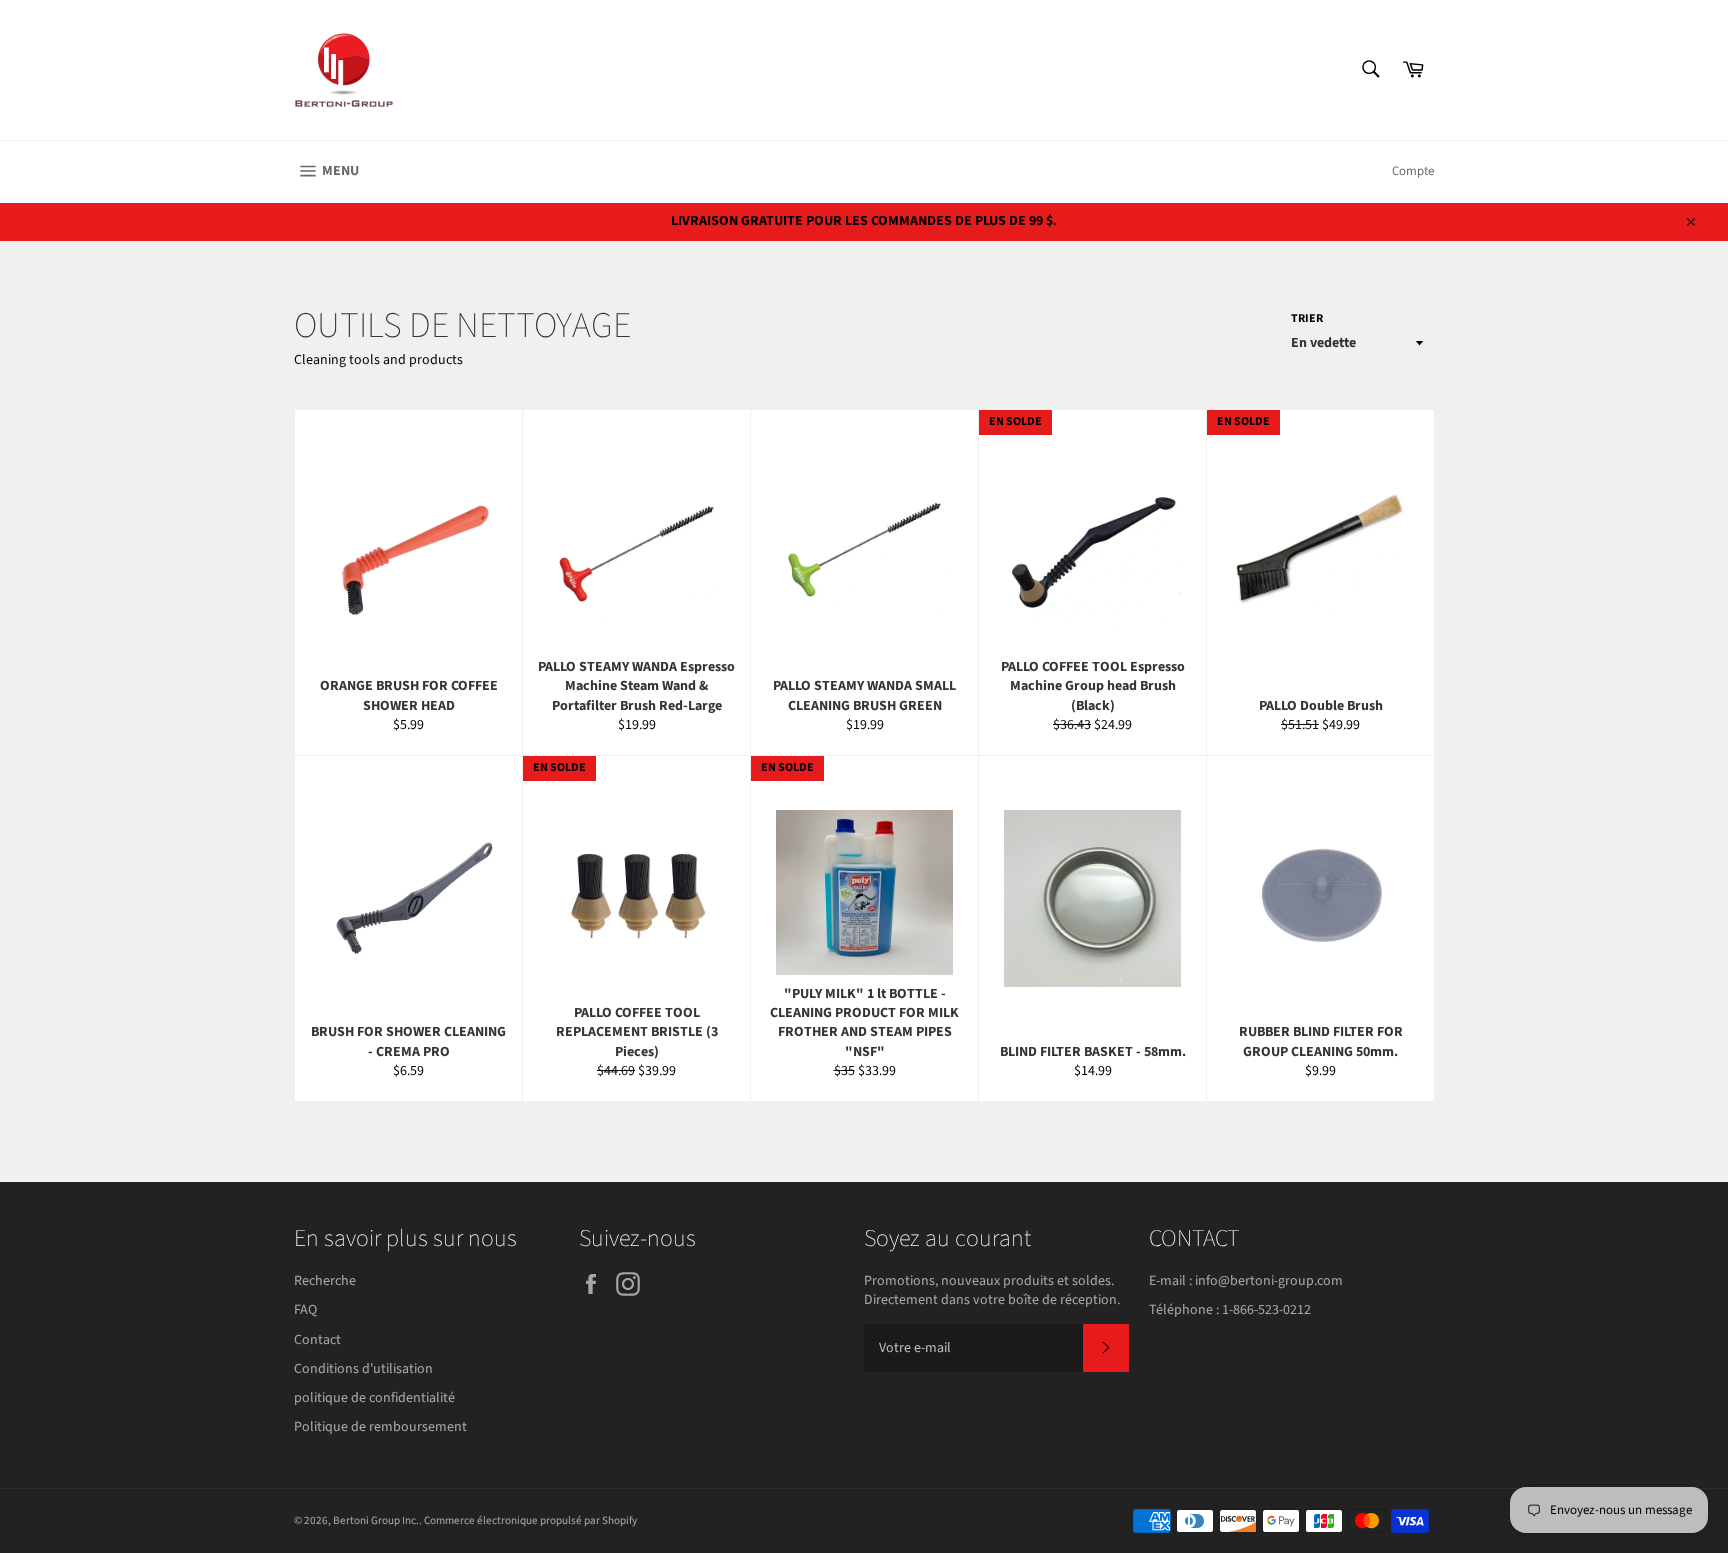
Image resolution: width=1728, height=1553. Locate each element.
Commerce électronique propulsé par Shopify (530, 1520)
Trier (1307, 319)
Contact (317, 1340)
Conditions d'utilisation (363, 1369)
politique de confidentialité (374, 1398)
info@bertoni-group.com (1269, 1281)
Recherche (325, 1281)
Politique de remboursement (380, 1427)
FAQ (305, 1310)
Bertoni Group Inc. (376, 1520)
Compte (1413, 171)
